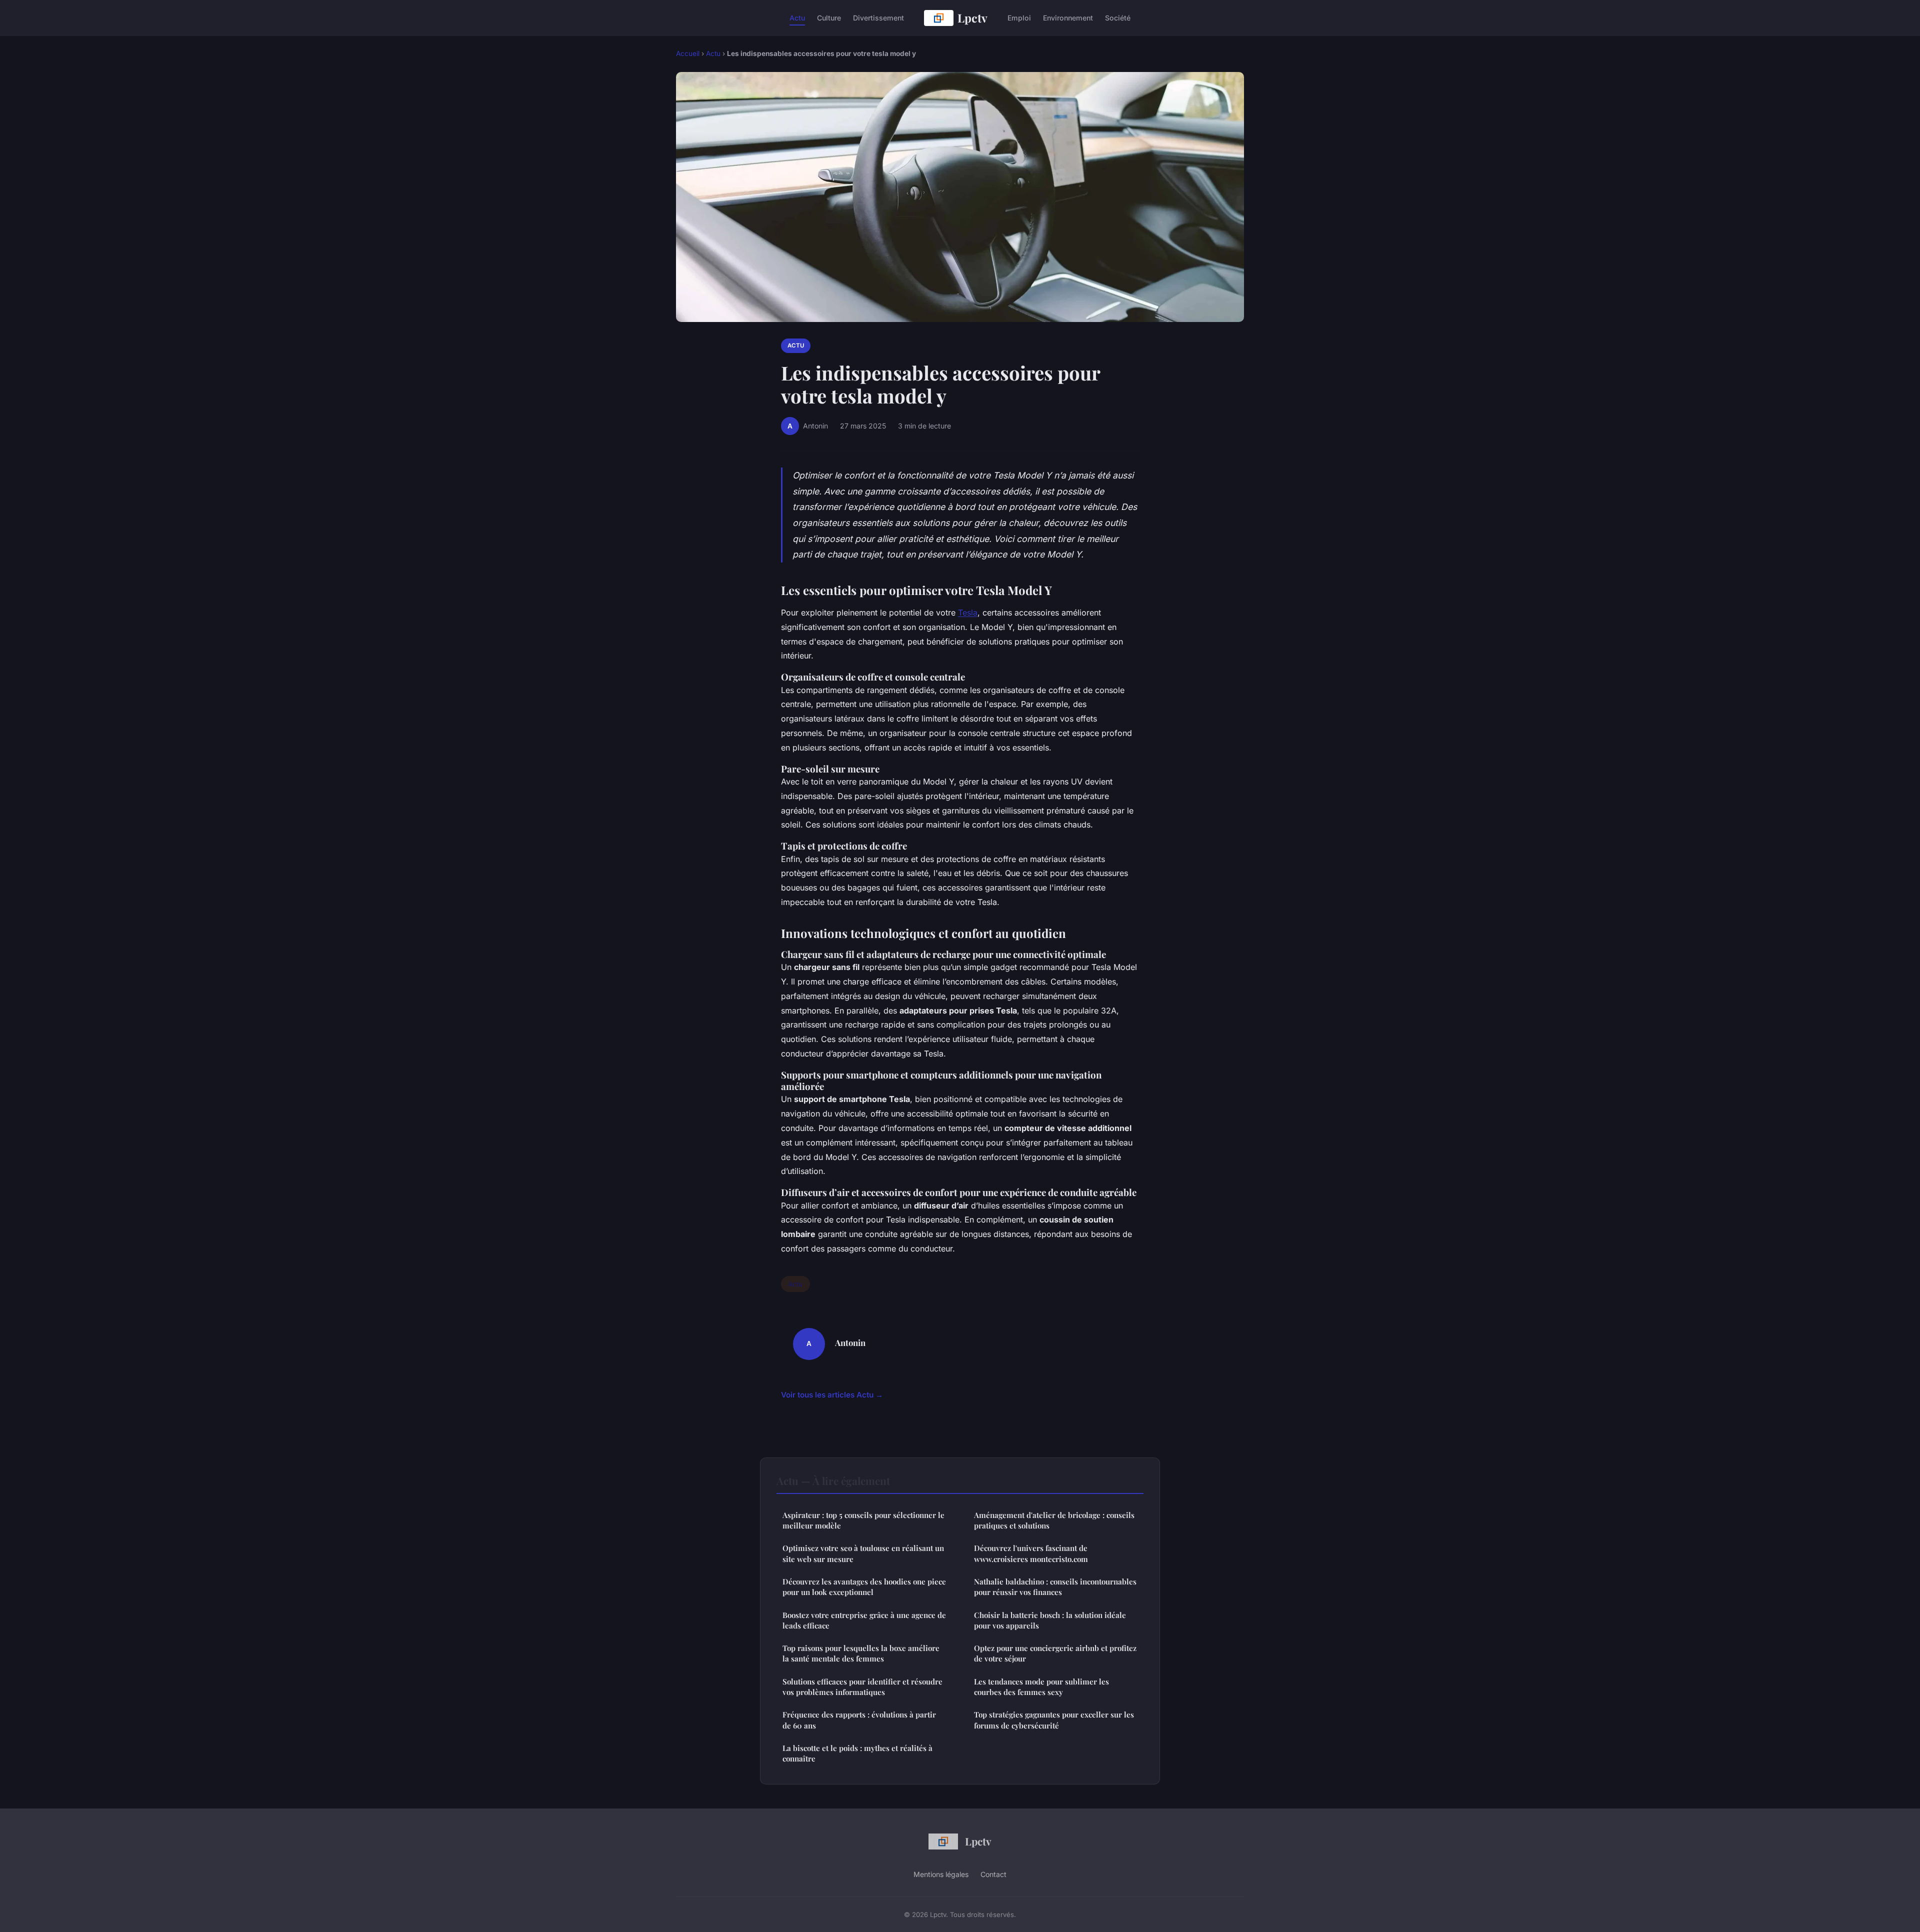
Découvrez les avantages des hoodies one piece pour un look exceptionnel (864, 1587)
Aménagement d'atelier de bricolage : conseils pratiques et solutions (1054, 1520)
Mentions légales (941, 1874)
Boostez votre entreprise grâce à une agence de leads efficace (864, 1620)
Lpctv (972, 18)
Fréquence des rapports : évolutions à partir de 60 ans (859, 1720)
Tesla (968, 612)
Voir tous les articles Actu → (832, 1395)
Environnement (1068, 18)
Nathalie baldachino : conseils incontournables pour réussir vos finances (1055, 1587)
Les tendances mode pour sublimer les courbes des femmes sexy (1041, 1687)
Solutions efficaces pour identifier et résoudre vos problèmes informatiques (862, 1687)
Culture (829, 18)
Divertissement (878, 18)
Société (1118, 18)
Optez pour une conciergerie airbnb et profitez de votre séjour (1055, 1653)
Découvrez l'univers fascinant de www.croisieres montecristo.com (1031, 1553)
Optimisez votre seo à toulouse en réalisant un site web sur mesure (863, 1553)
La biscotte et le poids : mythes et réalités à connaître (857, 1753)
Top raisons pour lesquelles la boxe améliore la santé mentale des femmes (861, 1653)
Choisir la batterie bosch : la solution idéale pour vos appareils (1050, 1620)
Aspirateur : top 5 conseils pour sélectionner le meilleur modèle (863, 1520)
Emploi (1019, 18)
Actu (797, 18)
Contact (993, 1874)
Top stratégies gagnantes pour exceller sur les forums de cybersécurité (1054, 1720)
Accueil (688, 53)
